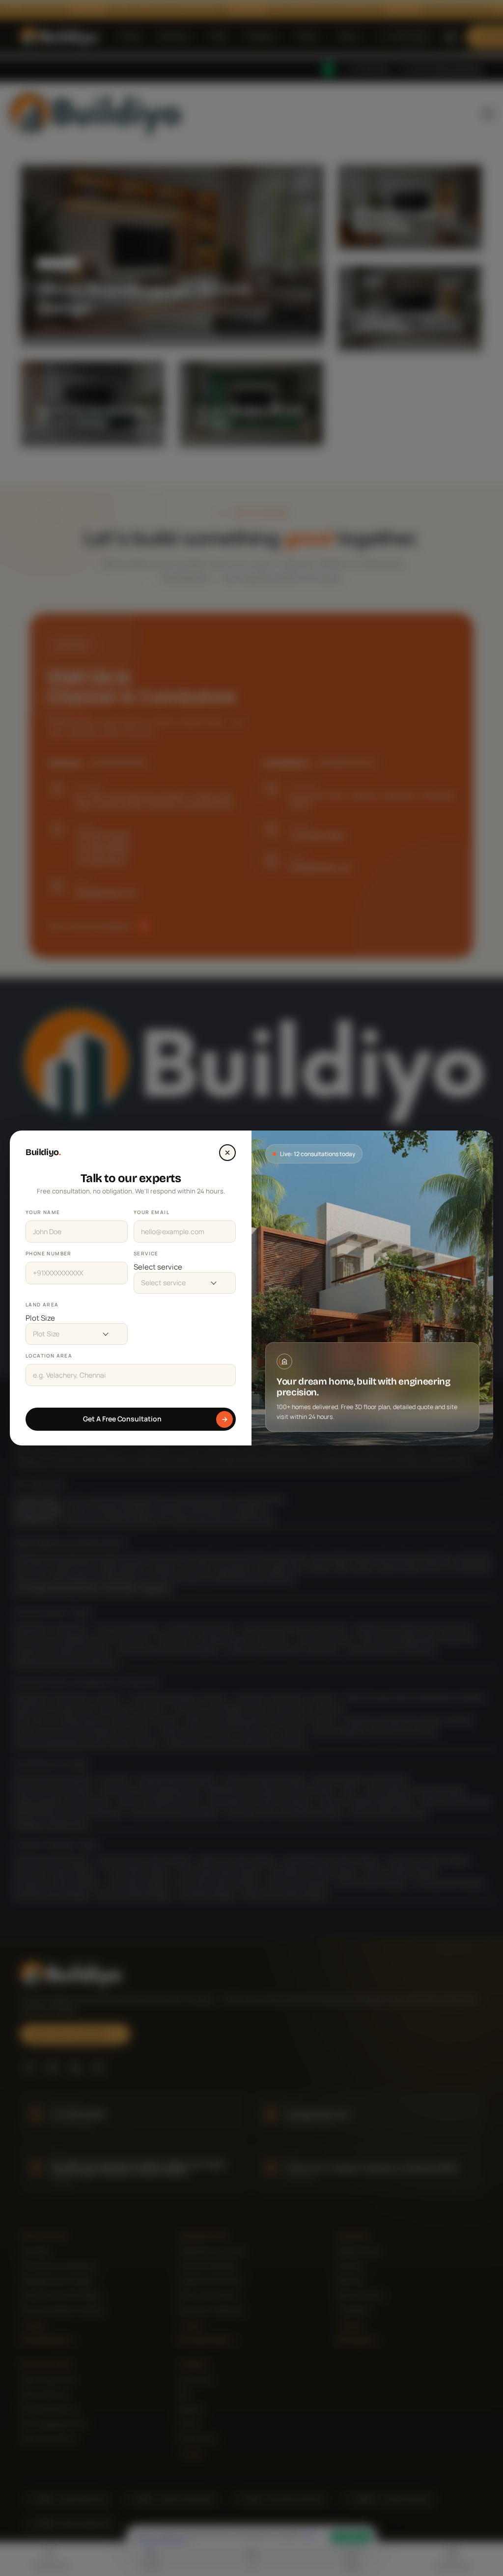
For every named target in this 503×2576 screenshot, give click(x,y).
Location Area (49, 1356)
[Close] (227, 1153)
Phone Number (49, 1253)
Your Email (152, 1212)
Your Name (43, 1212)
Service (146, 1253)
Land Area (42, 1304)
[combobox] (185, 1267)
